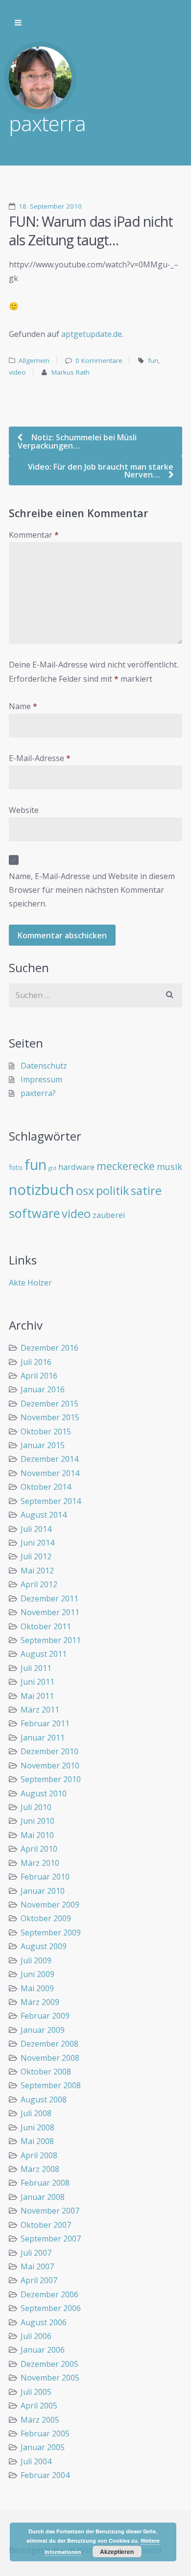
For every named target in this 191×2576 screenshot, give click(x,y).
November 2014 (50, 1473)
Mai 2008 (37, 2141)
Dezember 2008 (49, 2044)
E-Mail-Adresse (40, 758)
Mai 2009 (37, 1988)
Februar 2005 (45, 2433)
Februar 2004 (45, 2475)
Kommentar (34, 535)
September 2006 (51, 2308)
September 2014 (51, 1501)
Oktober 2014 (46, 1487)
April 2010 (39, 1849)
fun (153, 360)
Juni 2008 (37, 2127)
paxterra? (38, 1093)
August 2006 (44, 2322)
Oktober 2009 (46, 1918)
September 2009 (51, 1932)
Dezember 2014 (49, 1459)
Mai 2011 (37, 1696)
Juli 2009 (36, 1960)
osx (85, 1191)
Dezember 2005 (49, 2364)
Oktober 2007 (46, 2225)
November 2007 (50, 2211)
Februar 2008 (45, 2183)
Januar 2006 (43, 2350)
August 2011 (44, 1654)
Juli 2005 (36, 2392)
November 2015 (50, 1417)
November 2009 (50, 1905)
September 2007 (51, 2239)
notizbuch (41, 1190)
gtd (52, 1168)
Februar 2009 (45, 2016)
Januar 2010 (43, 1891)
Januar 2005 (43, 2447)
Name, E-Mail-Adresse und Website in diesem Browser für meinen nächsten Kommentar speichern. (92, 890)
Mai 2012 (37, 1571)
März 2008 (40, 2169)
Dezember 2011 (49, 1598)
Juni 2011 (37, 1682)
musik (169, 1167)
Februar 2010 (45, 1877)
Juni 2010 (37, 1821)
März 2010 (40, 1863)
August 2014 (44, 1515)
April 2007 (39, 2280)
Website (24, 810)
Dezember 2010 (49, 1751)
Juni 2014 (37, 1543)
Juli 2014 (36, 1529)
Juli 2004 (36, 2461)
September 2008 (51, 2085)
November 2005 (50, 2378)
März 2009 (40, 2002)
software (34, 1213)
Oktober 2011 (46, 1626)
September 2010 (51, 1779)
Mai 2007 (37, 2266)
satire (146, 1191)
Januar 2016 (43, 1389)
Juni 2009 (37, 1974)
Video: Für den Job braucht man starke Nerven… (101, 471)
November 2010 (50, 1765)
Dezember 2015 (49, 1404)
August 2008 (44, 2099)
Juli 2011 (36, 1668)
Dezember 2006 (49, 2294)
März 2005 (40, 2420)
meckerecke (126, 1166)
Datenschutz (44, 1066)
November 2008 (50, 2058)
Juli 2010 (36, 1807)
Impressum (41, 1079)
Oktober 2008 (46, 2072)
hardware (76, 1167)
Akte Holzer (30, 1283)
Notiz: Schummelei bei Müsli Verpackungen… (77, 441)
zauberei (109, 1215)
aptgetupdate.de (92, 334)
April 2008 (39, 2155)
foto (16, 1167)
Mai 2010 (37, 1835)
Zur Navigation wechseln (18, 23)
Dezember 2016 (49, 1348)
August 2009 (44, 1946)
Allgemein (34, 360)
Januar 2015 (43, 1445)
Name (23, 706)
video (17, 372)
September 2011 (51, 1640)
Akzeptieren (117, 2552)
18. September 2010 (50, 206)
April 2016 (39, 1376)
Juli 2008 (36, 2113)
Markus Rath (71, 372)
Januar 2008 (43, 2197)
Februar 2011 (45, 1723)
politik (112, 1191)
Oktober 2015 (46, 1431)
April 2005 (39, 2406)
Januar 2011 (43, 1738)
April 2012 (39, 1584)
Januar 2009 (43, 2030)
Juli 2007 (36, 2253)
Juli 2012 (36, 1556)
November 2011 (50, 1612)
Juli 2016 (36, 1362)
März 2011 (40, 1710)
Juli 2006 (36, 2336)
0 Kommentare (99, 360)
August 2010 (44, 1793)
